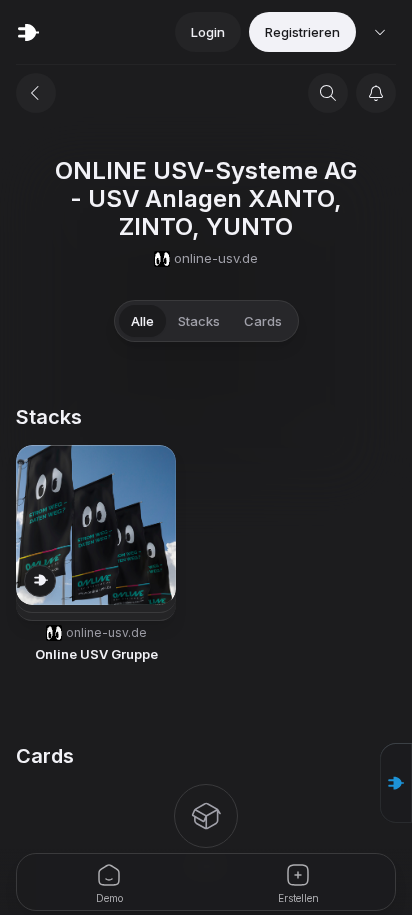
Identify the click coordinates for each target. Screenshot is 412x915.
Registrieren (302, 32)
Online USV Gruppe (96, 654)
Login (208, 32)
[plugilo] (28, 32)
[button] (396, 783)
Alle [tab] (142, 321)
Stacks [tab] (199, 321)
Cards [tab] (263, 321)
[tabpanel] (206, 640)
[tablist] (206, 321)
